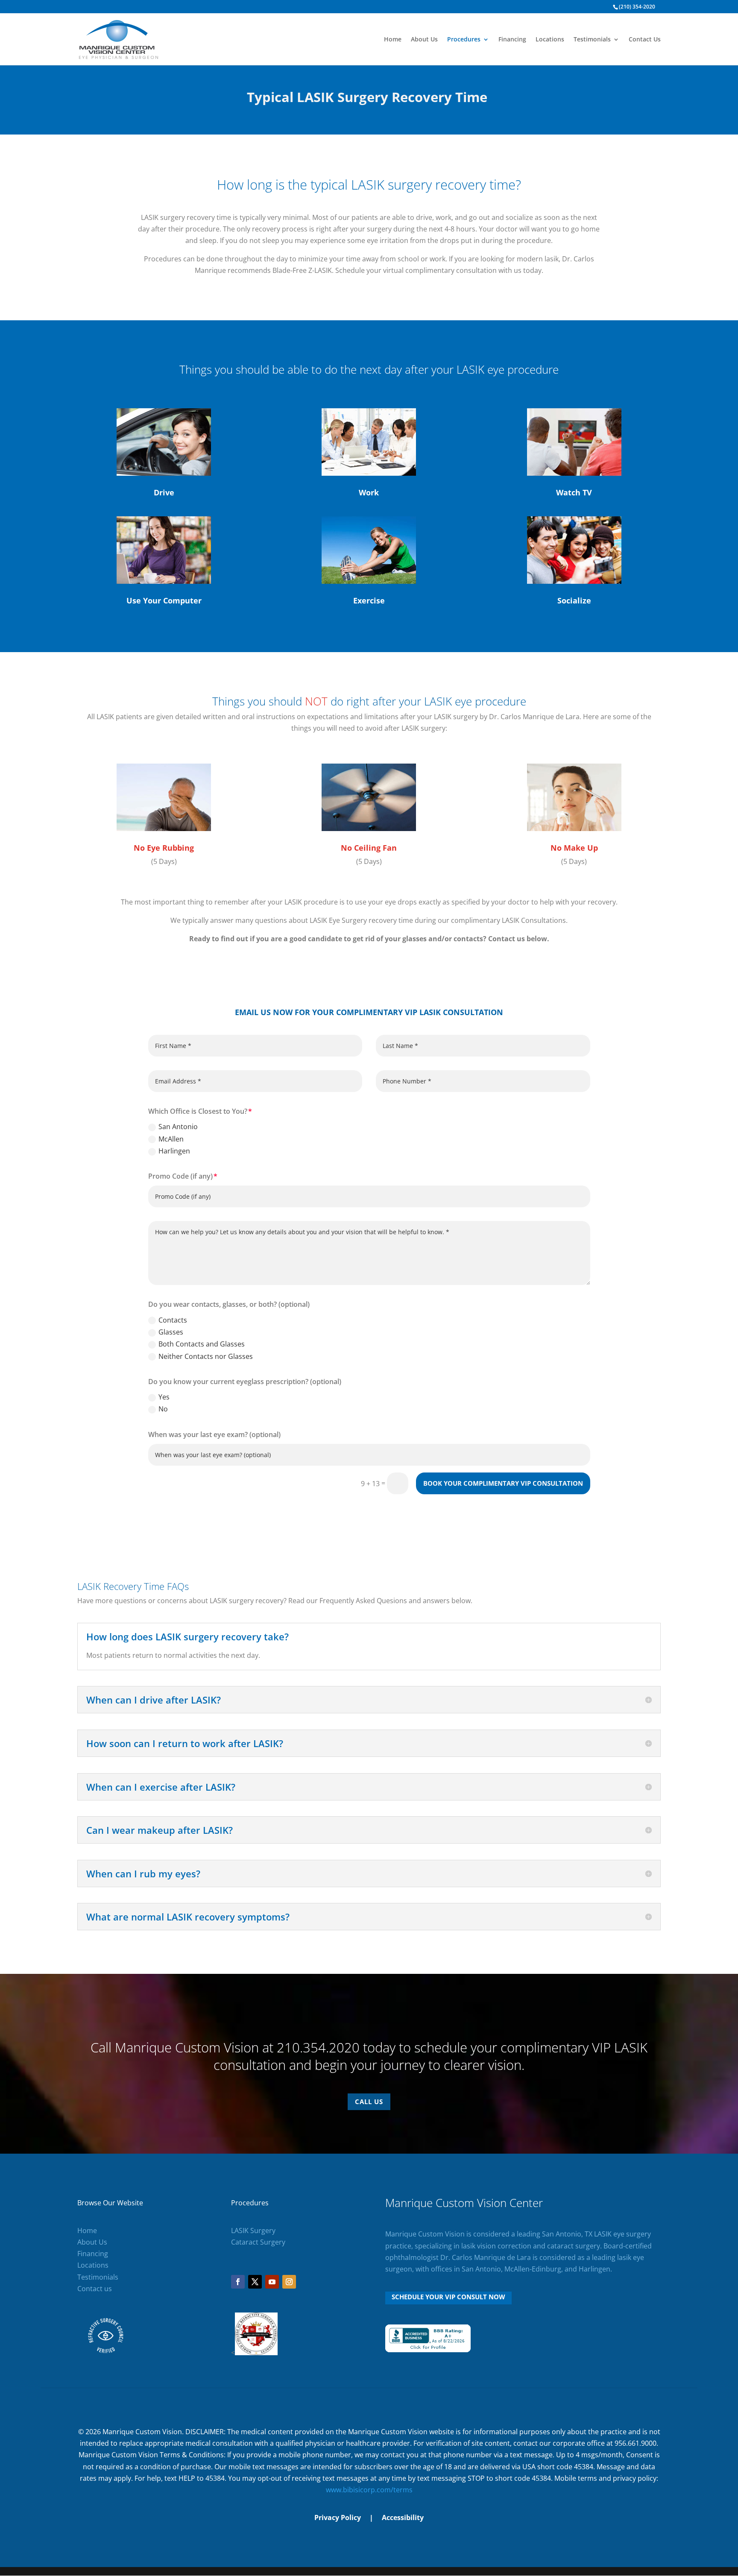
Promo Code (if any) (180, 1176)
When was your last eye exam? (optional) (214, 1434)
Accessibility (403, 2517)
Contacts (173, 1320)
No (163, 1409)
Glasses (171, 1332)
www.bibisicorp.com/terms (369, 2490)
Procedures (464, 40)
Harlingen (174, 1151)
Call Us (369, 2102)
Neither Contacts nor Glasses (206, 1356)
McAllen (171, 1139)
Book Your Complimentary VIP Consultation (503, 1483)
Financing (512, 40)
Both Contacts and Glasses (202, 1344)
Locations (550, 40)
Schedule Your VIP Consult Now (448, 2297)
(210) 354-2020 (637, 7)
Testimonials (592, 40)
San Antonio (178, 1127)
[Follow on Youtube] (272, 2282)
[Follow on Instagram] (289, 2282)
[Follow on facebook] (238, 2282)
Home (393, 40)
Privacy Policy (338, 2517)
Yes (164, 1397)
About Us (424, 40)
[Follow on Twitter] (255, 2282)
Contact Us (645, 40)
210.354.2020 (318, 2047)
